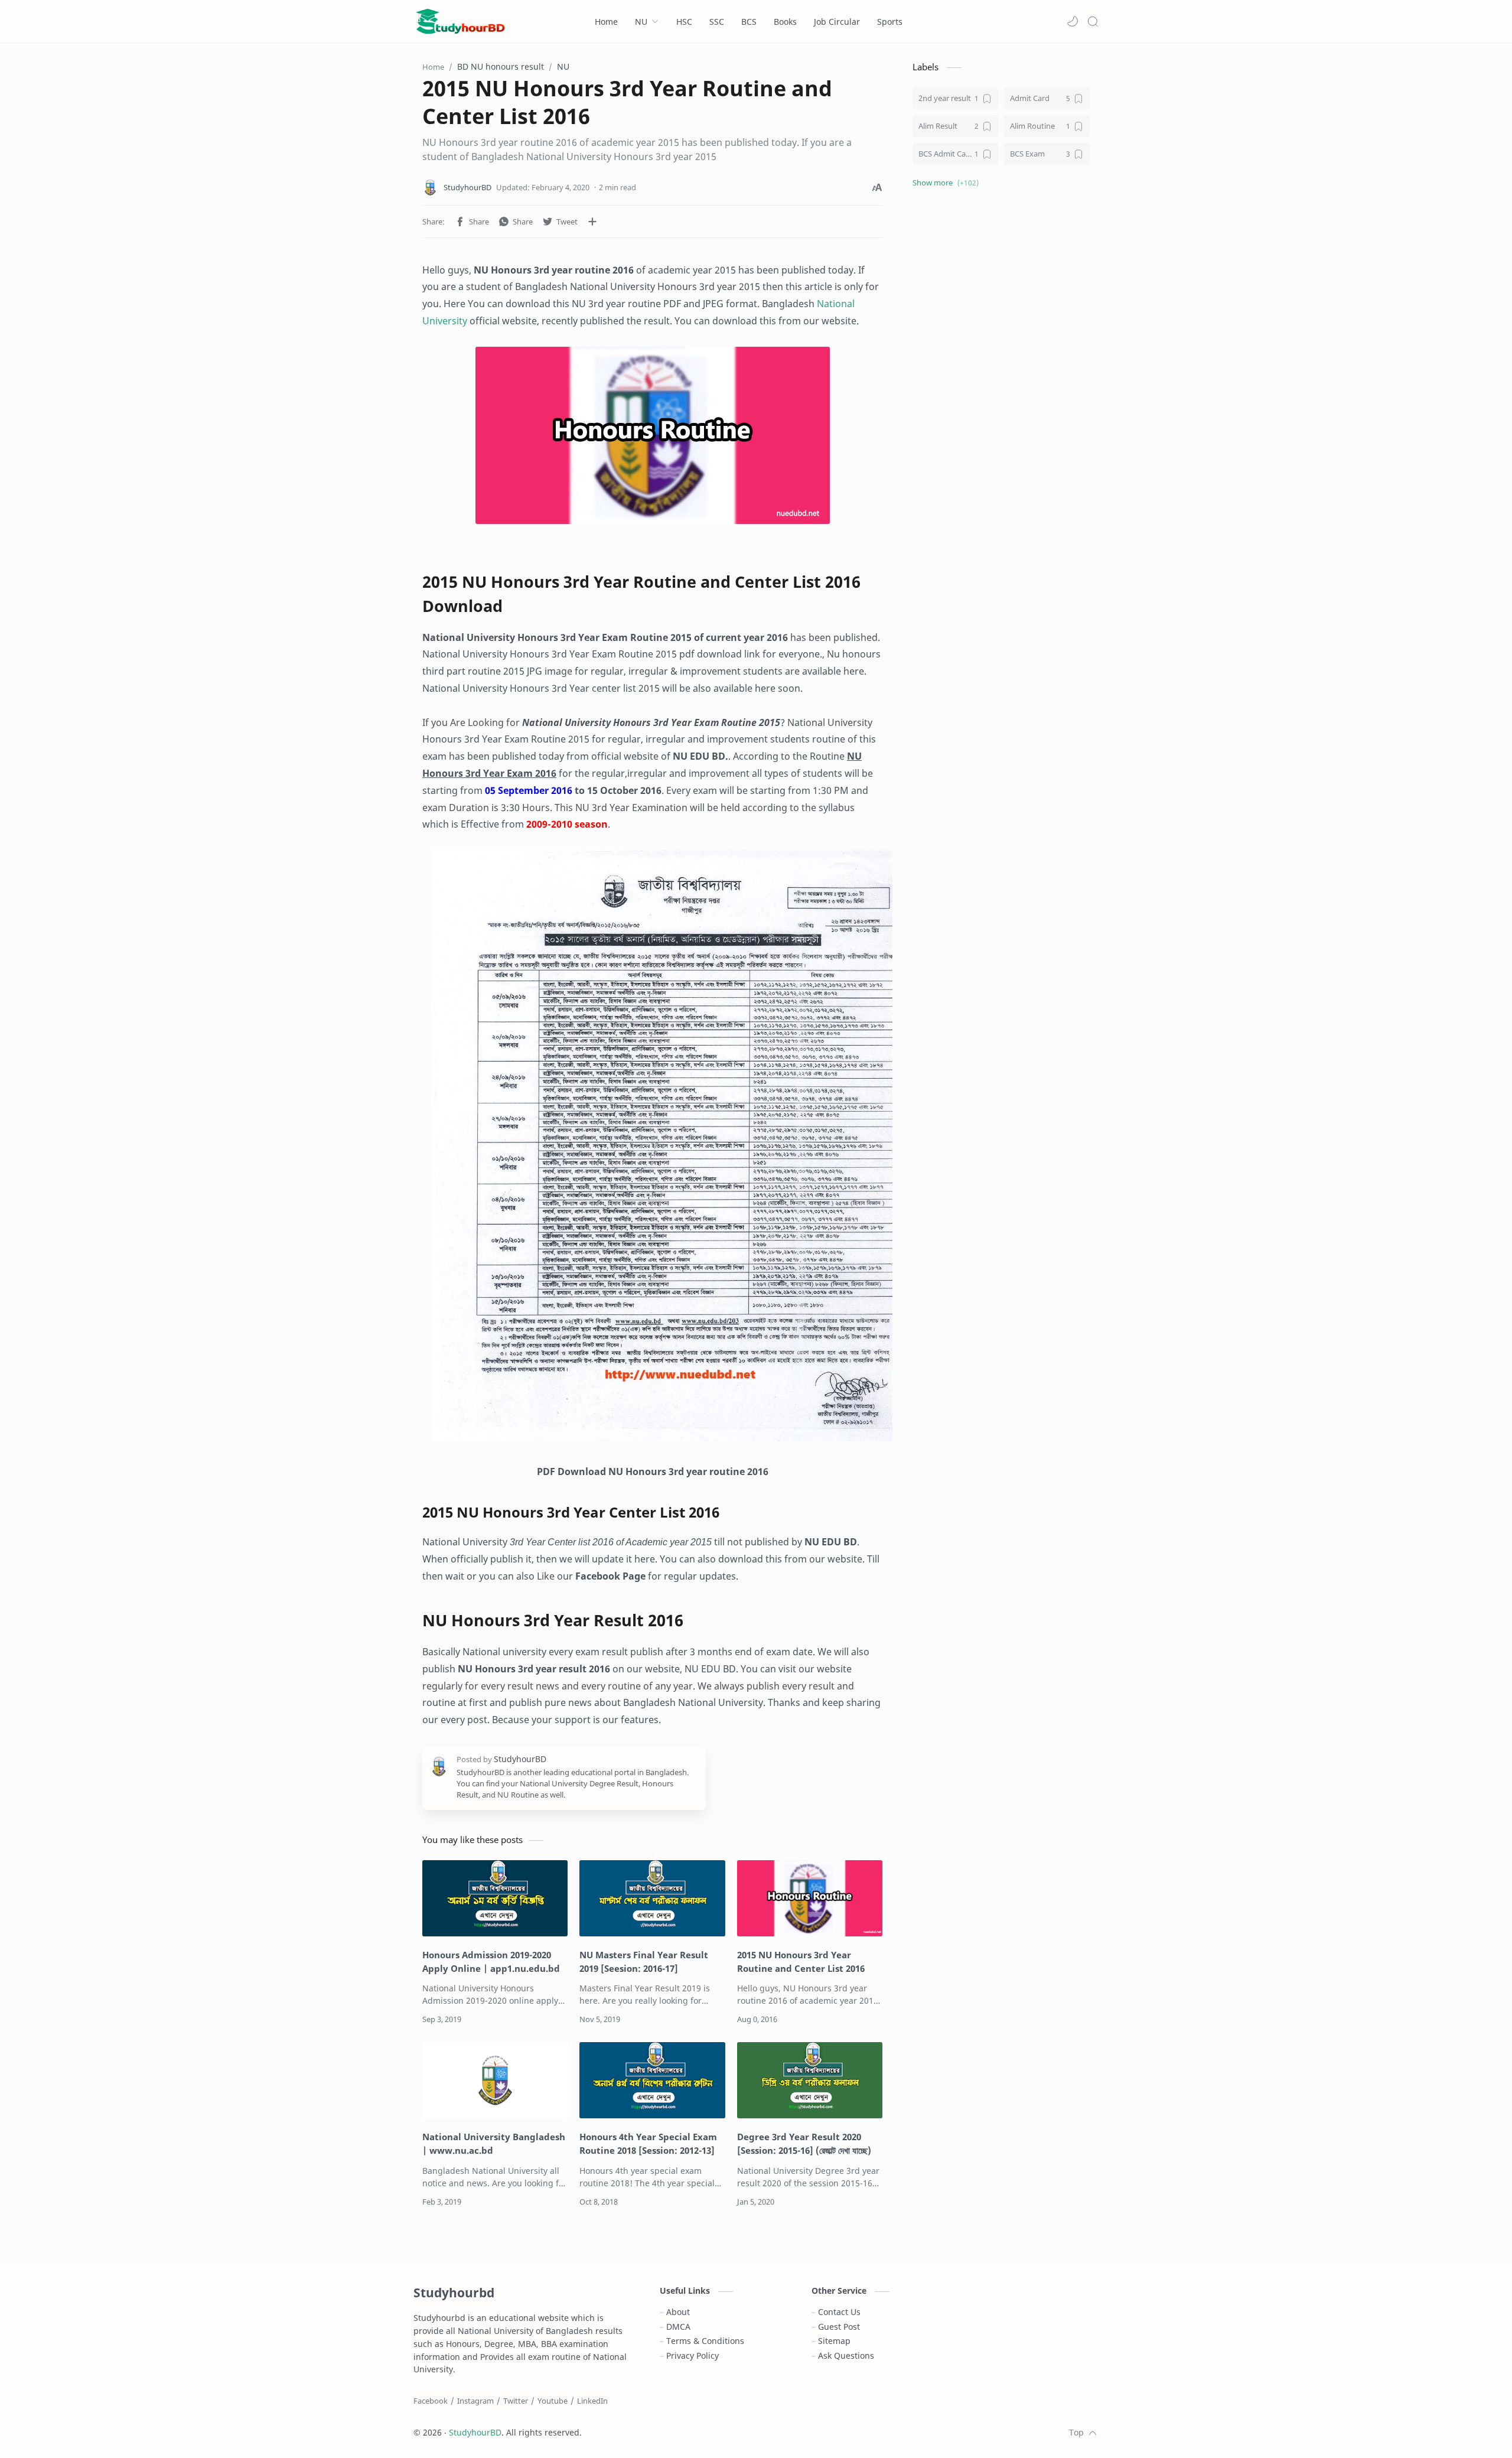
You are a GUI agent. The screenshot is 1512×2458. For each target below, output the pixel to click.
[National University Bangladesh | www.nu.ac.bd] (495, 2080)
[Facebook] (431, 2401)
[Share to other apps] (592, 222)
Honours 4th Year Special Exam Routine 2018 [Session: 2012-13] (648, 2143)
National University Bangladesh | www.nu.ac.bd (494, 2143)
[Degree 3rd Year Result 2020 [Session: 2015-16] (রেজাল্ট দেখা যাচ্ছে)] (810, 2080)
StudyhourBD (475, 2432)
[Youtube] (553, 2401)
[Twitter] (516, 2401)
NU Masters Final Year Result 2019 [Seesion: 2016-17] (644, 1961)
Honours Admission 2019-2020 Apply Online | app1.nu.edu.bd (491, 1961)
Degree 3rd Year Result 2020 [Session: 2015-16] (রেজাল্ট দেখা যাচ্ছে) (804, 2143)
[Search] (1093, 21)
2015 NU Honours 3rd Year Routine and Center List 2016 (801, 1961)
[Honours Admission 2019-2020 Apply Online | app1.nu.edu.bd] (495, 1898)
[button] (1073, 21)
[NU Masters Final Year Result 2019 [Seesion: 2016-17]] (652, 1898)
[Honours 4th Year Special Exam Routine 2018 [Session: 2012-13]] (652, 2080)
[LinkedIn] (592, 2401)
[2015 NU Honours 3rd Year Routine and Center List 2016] (653, 435)
